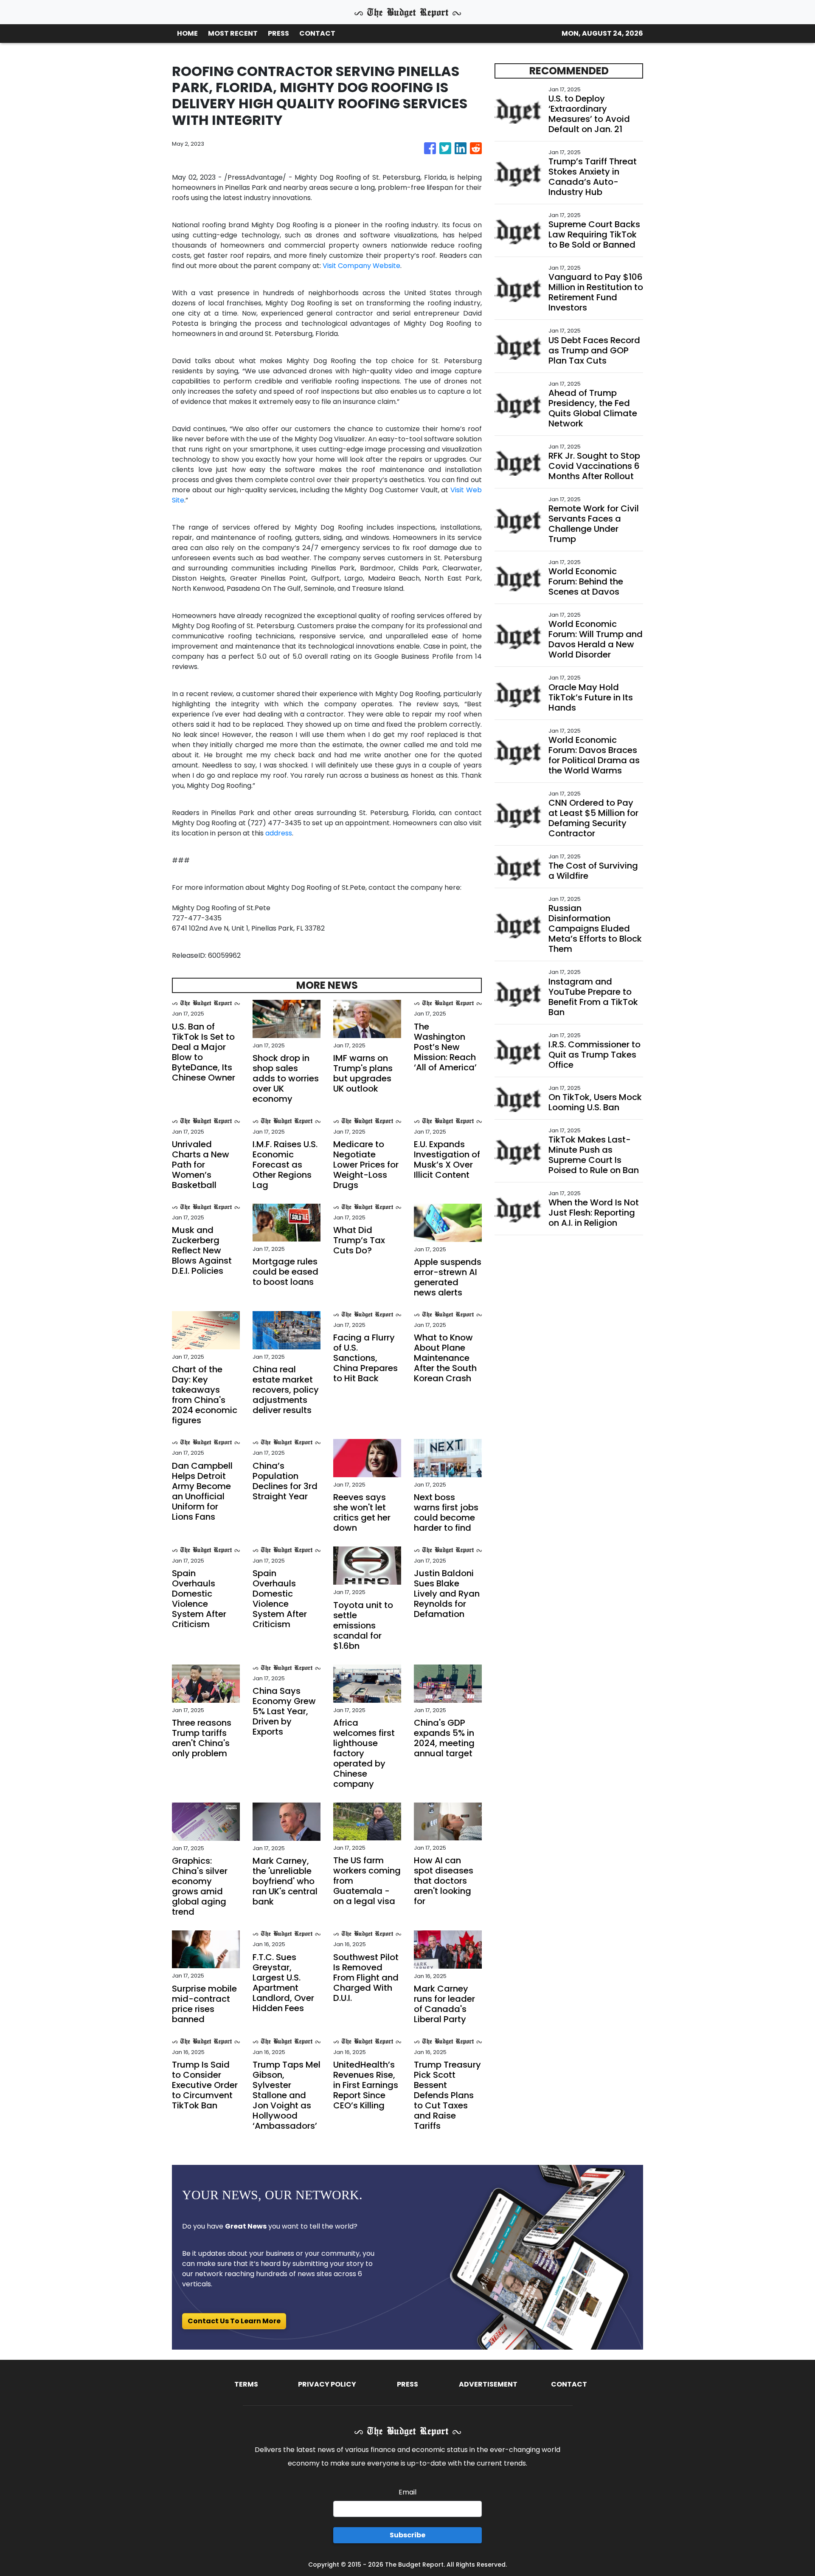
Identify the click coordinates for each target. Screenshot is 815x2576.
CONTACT (317, 33)
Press (407, 2384)
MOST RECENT (233, 33)
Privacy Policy (327, 2384)
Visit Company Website (361, 266)
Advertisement (488, 2384)
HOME (187, 33)
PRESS (278, 33)
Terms (246, 2384)
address (279, 833)
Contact (569, 2384)
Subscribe (407, 2535)
